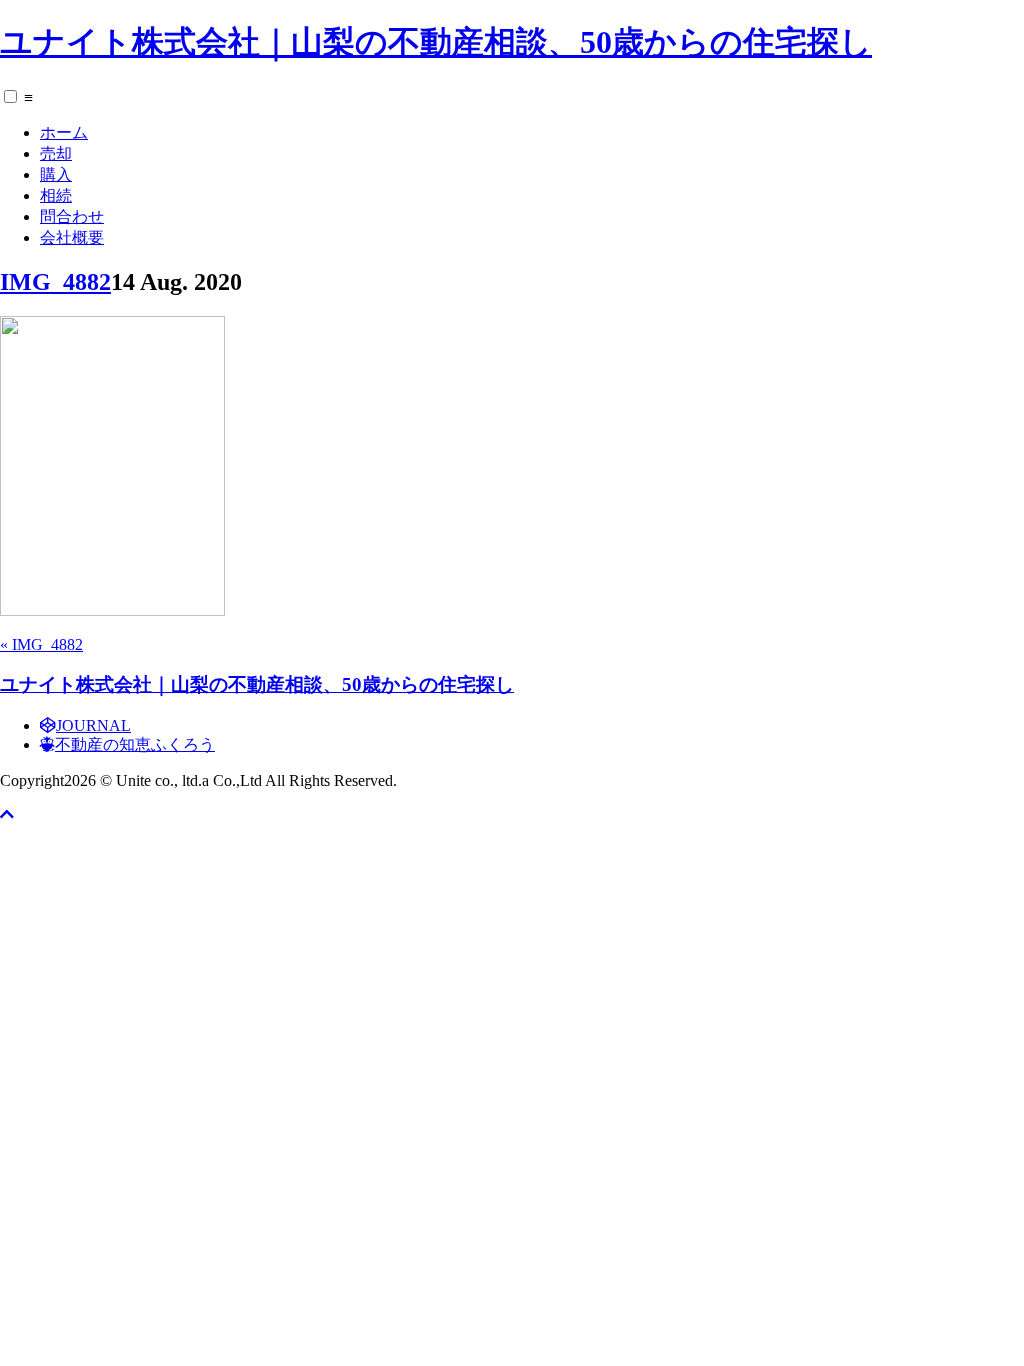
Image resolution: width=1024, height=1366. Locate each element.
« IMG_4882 (41, 644)
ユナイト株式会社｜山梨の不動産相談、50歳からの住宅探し (436, 42)
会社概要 (72, 237)
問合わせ (72, 216)
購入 (56, 174)
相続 (56, 195)
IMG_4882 (55, 282)
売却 (56, 153)
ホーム (64, 132)
